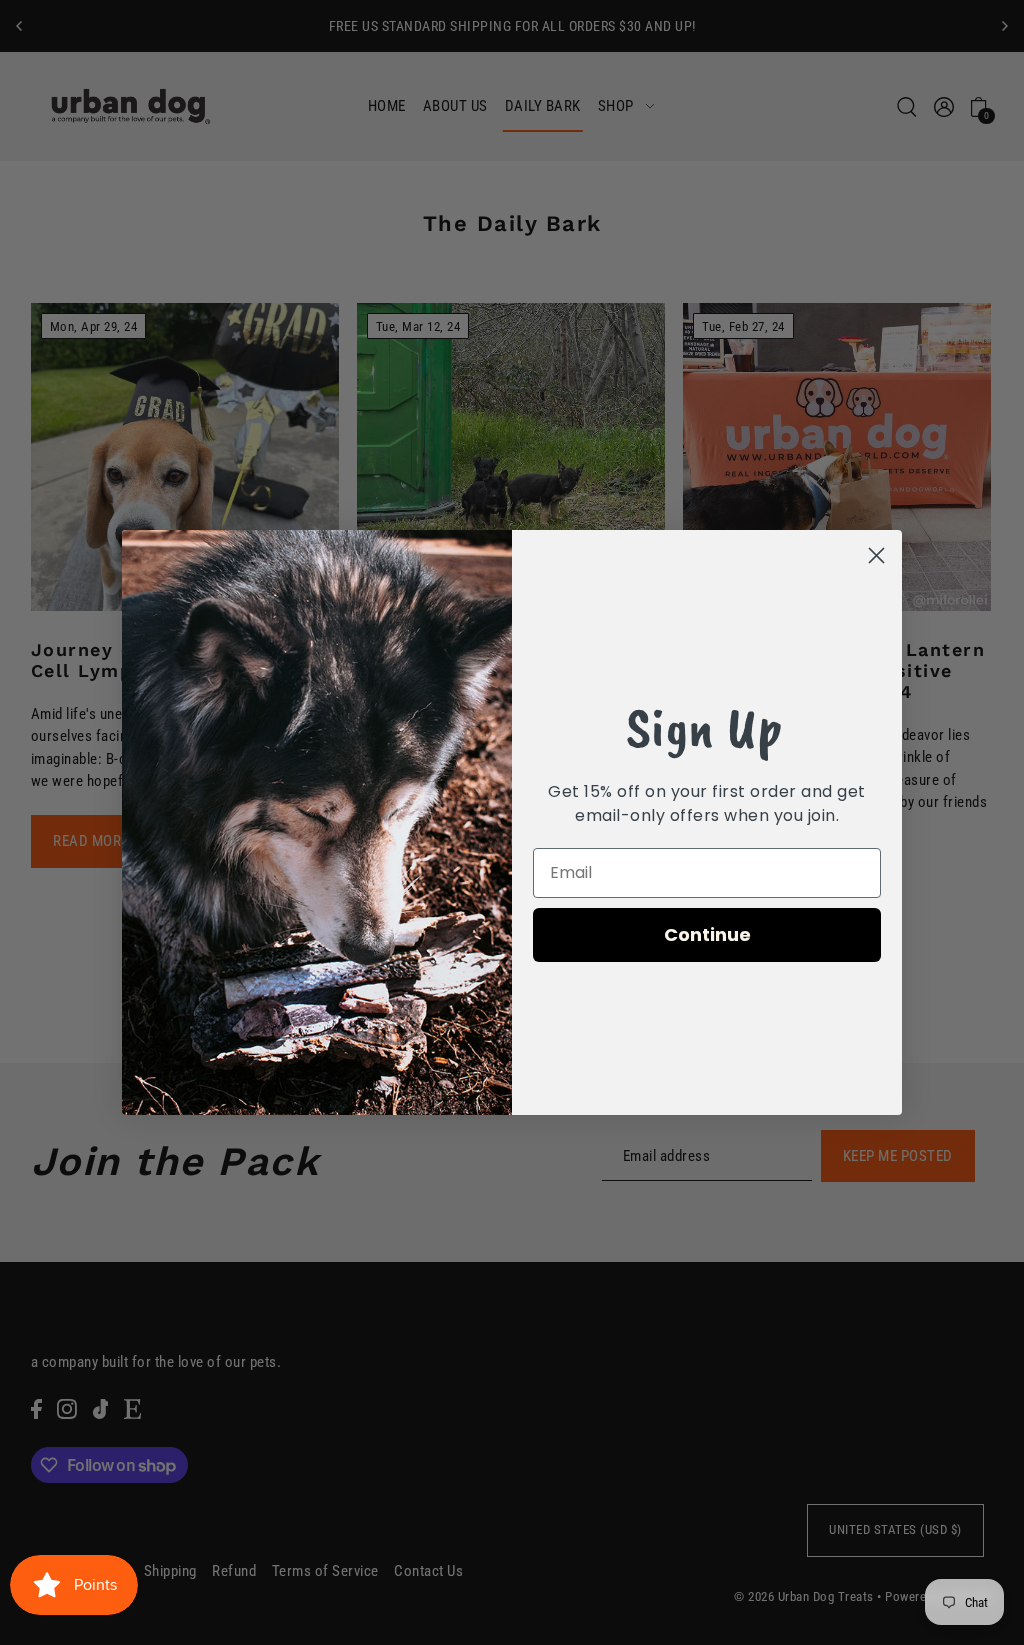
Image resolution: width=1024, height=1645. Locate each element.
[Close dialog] (876, 555)
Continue (707, 934)
